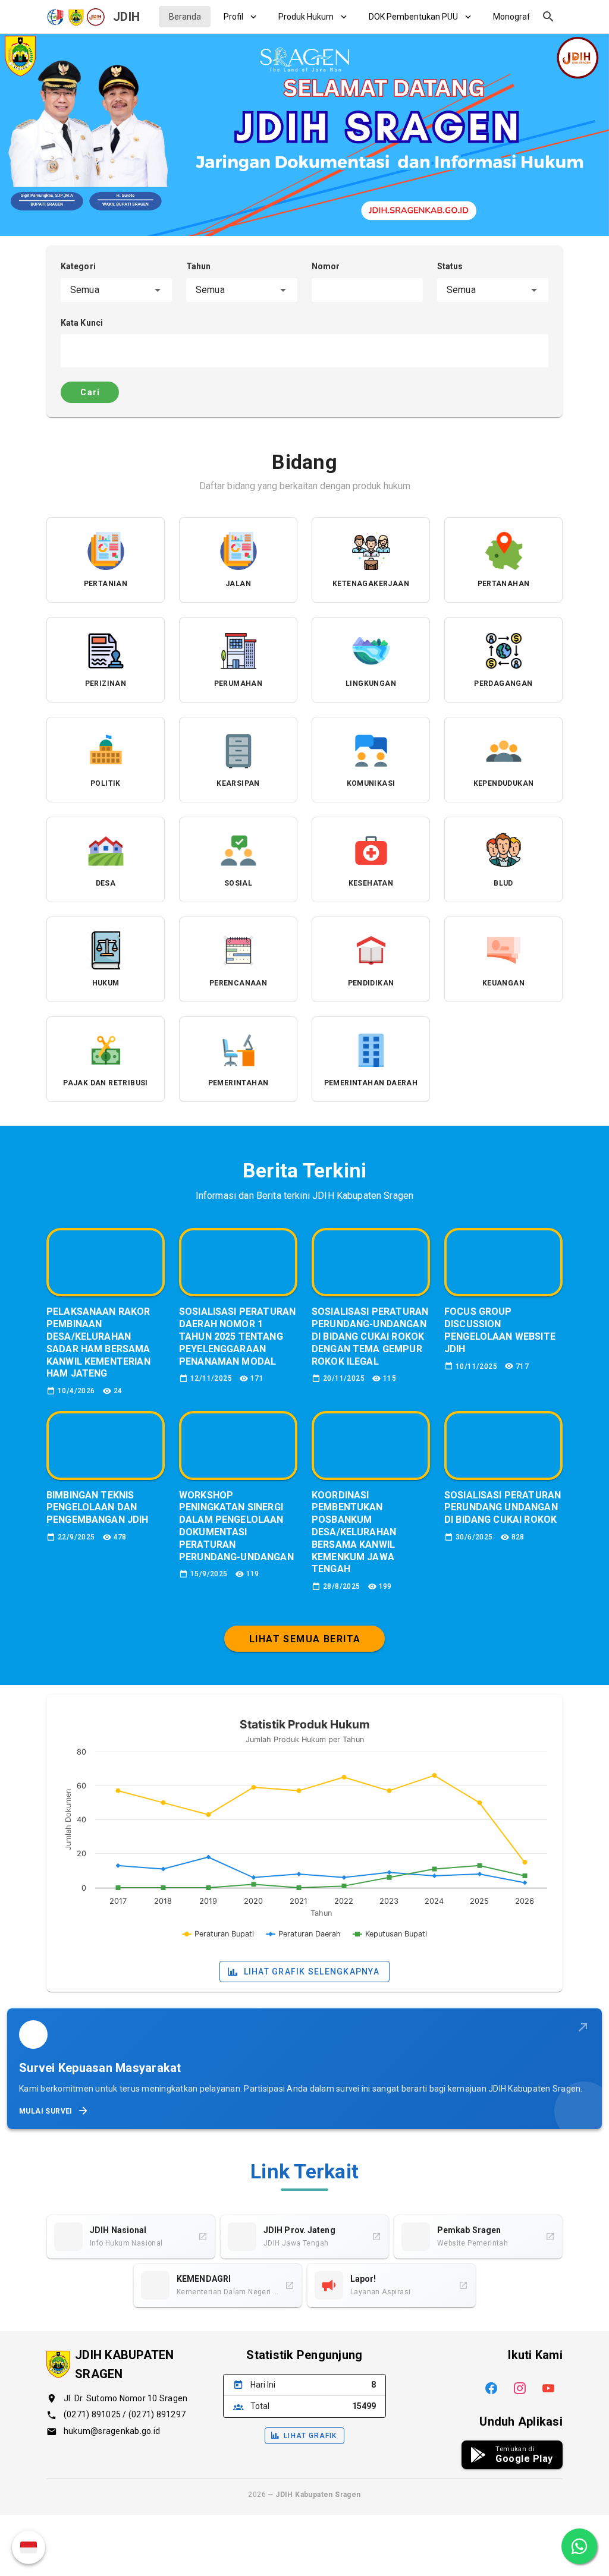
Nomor (326, 266)
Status (450, 266)
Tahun (199, 266)
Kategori (78, 266)
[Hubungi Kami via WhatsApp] (579, 2546)
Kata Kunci (82, 323)
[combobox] (116, 290)
